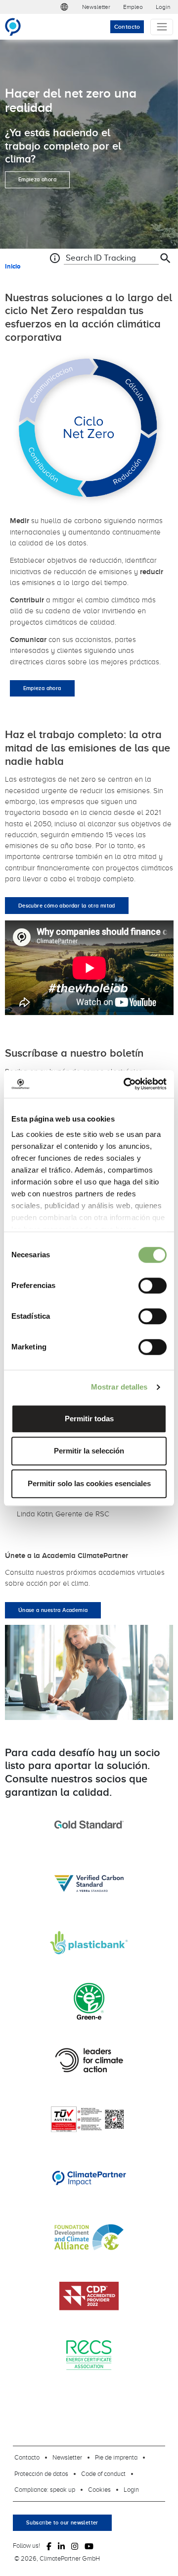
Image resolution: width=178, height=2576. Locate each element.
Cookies (99, 2489)
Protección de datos (41, 2473)
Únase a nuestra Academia (53, 1610)
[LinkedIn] (61, 2546)
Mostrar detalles (119, 1387)
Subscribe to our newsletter (62, 2522)
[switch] (153, 1286)
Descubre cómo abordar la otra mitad (67, 906)
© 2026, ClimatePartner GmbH (57, 2558)
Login (163, 7)
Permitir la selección (89, 1451)
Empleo (133, 7)
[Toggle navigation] (162, 27)
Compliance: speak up (45, 2489)
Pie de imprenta (116, 2457)
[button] (64, 7)
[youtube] (89, 2546)
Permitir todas (89, 1419)
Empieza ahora (37, 179)
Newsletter (96, 7)
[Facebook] (49, 2546)
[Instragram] (75, 2546)
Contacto (127, 27)
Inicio (13, 266)
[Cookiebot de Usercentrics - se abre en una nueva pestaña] (126, 1084)
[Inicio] (17, 27)
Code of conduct (103, 2473)
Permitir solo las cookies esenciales (89, 1483)
